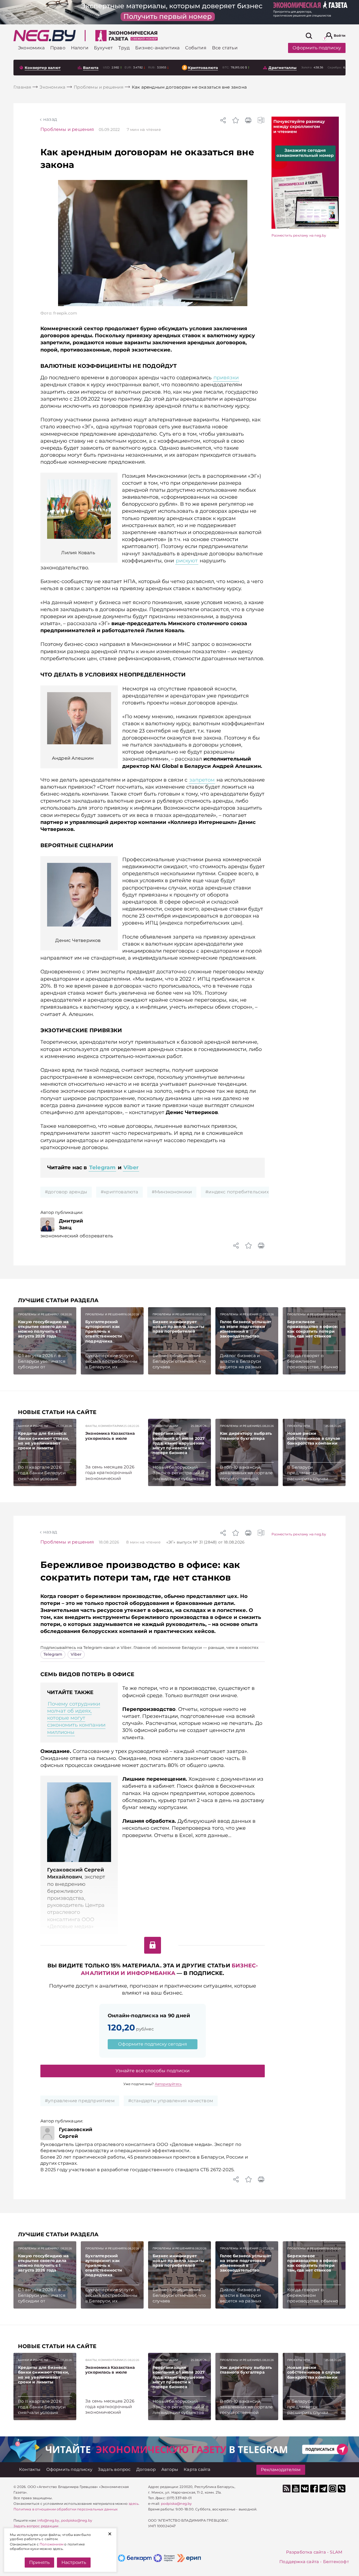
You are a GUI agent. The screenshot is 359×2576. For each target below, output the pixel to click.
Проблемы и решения (67, 129)
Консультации (165, 1426)
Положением (51, 2544)
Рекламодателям (281, 2470)
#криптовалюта (119, 1192)
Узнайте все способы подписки (153, 2071)
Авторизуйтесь (168, 2084)
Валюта (91, 68)
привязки (226, 378)
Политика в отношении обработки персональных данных (65, 2509)
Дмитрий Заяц (71, 1224)
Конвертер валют (43, 68)
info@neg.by (48, 2520)
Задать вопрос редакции (36, 2526)
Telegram (103, 1167)
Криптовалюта (203, 68)
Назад (50, 119)
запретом (202, 780)
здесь (134, 2504)
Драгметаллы (282, 68)
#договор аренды (66, 1192)
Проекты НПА (299, 1426)
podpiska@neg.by (77, 2520)
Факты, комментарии (104, 1426)
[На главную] (45, 36)
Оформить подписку (317, 48)
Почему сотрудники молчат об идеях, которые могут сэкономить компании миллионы (76, 1718)
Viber (131, 1167)
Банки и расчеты (33, 1426)
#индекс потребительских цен (242, 1192)
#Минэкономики (172, 1192)
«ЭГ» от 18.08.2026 (205, 1542)
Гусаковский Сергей (76, 2133)
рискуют (187, 561)
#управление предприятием (80, 2101)
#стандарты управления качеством (171, 2101)
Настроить (74, 2562)
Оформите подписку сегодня (153, 2044)
